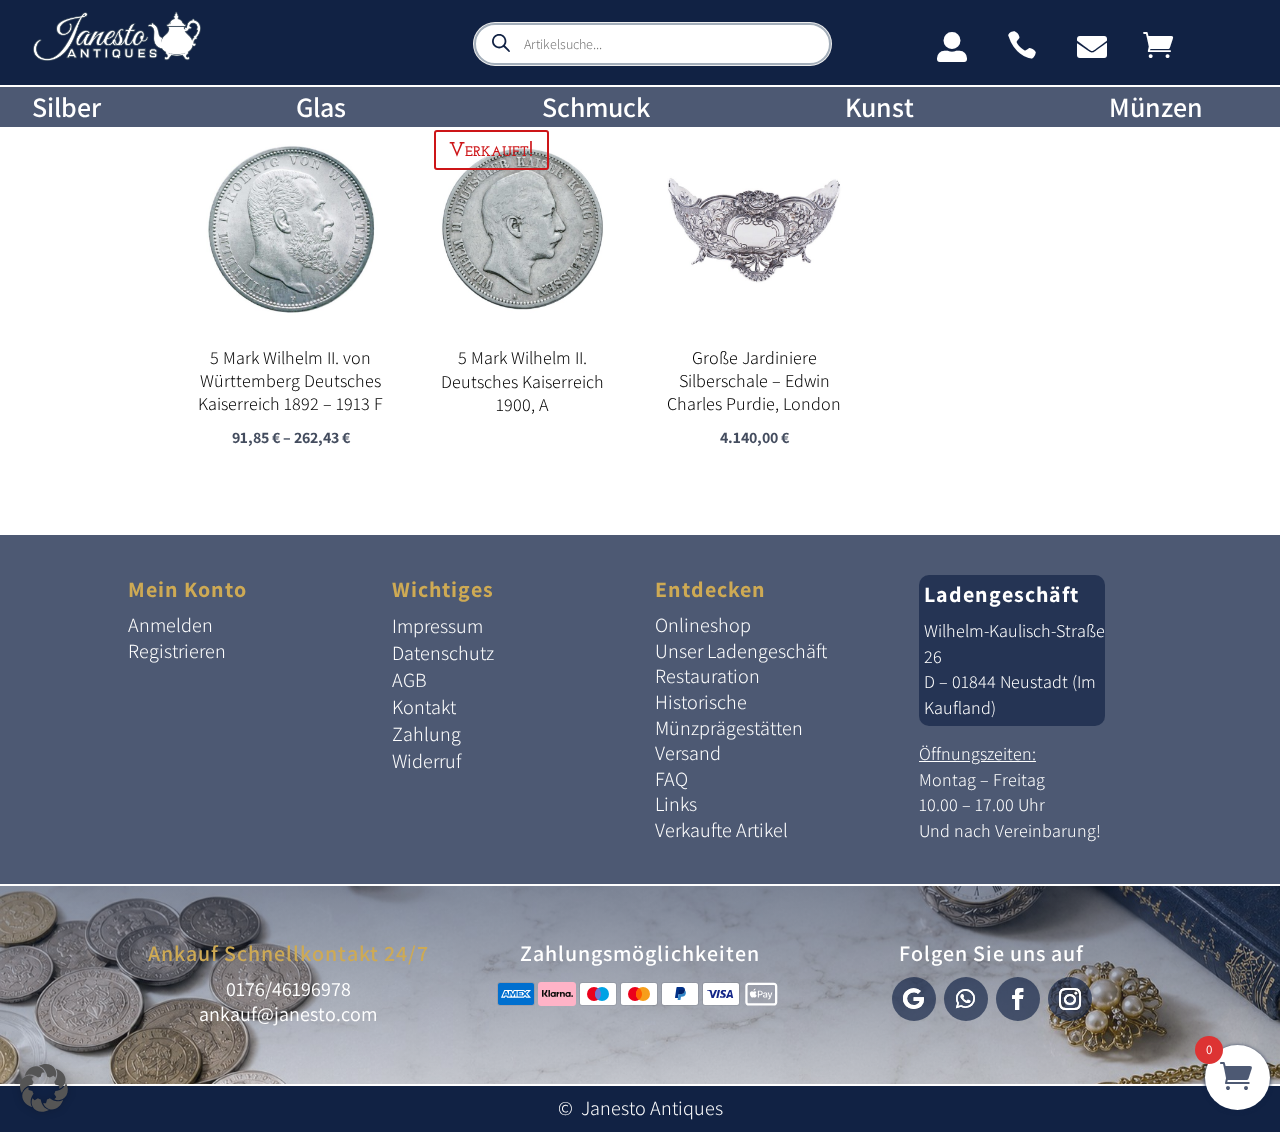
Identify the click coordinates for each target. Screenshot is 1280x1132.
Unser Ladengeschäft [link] (741, 651)
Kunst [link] (879, 107)
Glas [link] (321, 107)
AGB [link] (409, 680)
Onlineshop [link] (703, 625)
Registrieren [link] (177, 651)
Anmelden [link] (170, 625)
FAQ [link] (671, 779)
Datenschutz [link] (443, 653)
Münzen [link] (1156, 107)
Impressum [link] (437, 626)
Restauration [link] (707, 676)
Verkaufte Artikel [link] (721, 830)
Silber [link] (66, 107)
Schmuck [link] (596, 107)
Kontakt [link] (424, 707)
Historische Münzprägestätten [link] (729, 715)
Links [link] (676, 804)
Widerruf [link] (426, 761)
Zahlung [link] (426, 734)
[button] (914, 999)
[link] (117, 56)
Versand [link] (688, 753)
